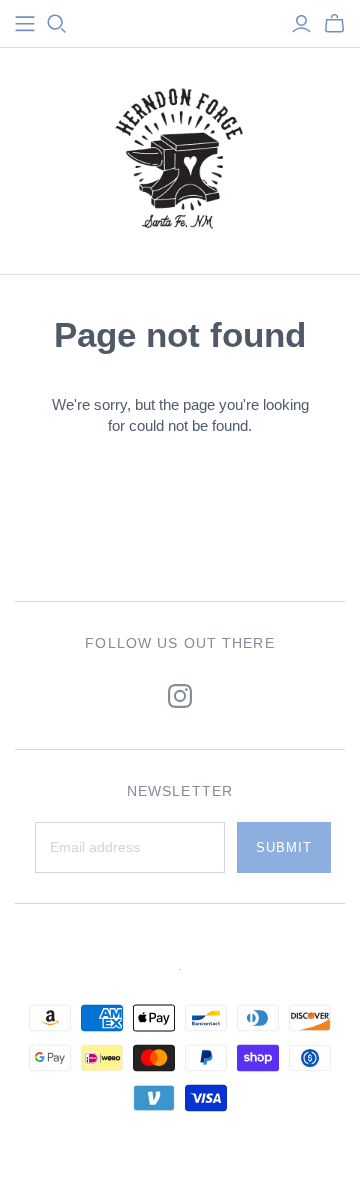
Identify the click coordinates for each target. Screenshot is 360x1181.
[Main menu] (25, 24)
